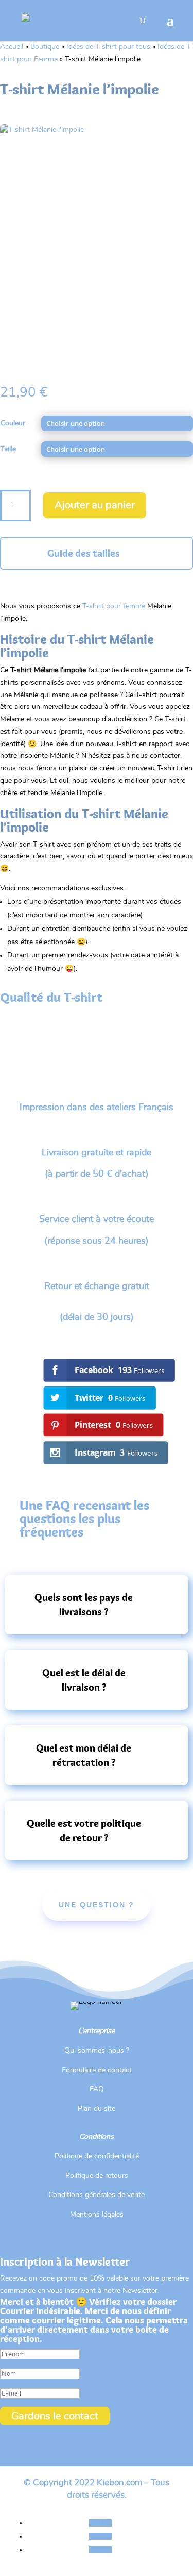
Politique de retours (97, 2176)
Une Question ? (97, 1905)
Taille (8, 449)
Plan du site (97, 2109)
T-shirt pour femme (114, 606)
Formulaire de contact (97, 2070)
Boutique (45, 47)
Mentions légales (97, 2215)
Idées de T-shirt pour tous (108, 47)
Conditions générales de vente (97, 2195)
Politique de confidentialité (97, 2156)
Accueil (12, 47)
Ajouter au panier (95, 505)
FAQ (97, 2089)
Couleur (13, 423)
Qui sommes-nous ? (97, 2051)
